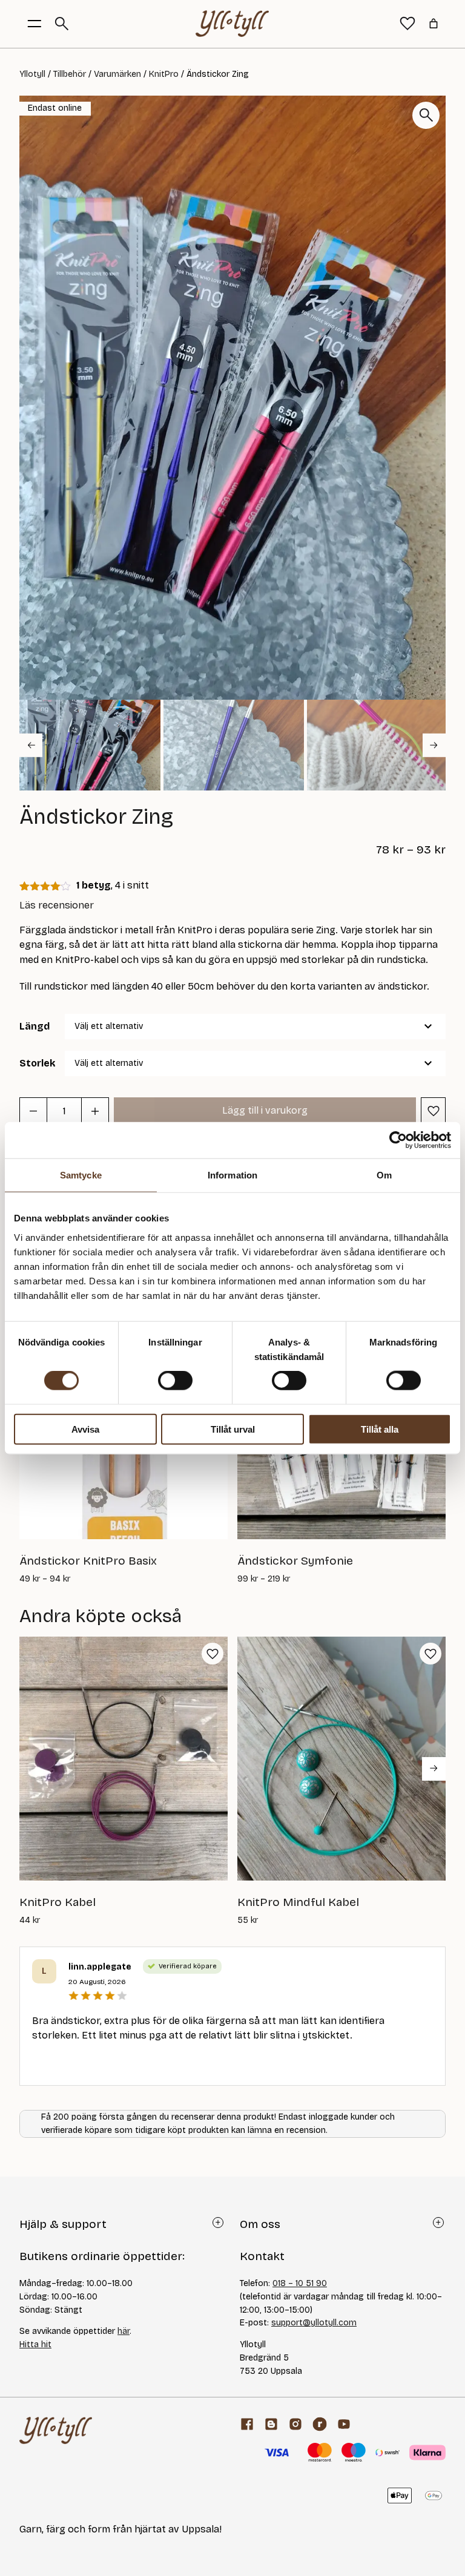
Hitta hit (35, 2344)
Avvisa (85, 1429)
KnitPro (164, 74)
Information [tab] (232, 1175)
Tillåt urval (233, 1429)
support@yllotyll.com (314, 2323)
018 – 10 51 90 (300, 2283)
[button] (90, 745)
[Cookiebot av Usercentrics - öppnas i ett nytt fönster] (398, 1140)
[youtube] (344, 2424)
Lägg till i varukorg (265, 1110)
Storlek (37, 1063)
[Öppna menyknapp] (35, 24)
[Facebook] (247, 2424)
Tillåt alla (380, 1429)
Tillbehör (70, 74)
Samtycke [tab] (81, 1175)
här (124, 2331)
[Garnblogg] (271, 2424)
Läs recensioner (57, 905)
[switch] (175, 1381)
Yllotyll (32, 74)
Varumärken (117, 74)
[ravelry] (320, 2424)
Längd (35, 1026)
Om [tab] (384, 1175)
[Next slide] (434, 745)
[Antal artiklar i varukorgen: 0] (434, 24)
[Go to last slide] (31, 745)
